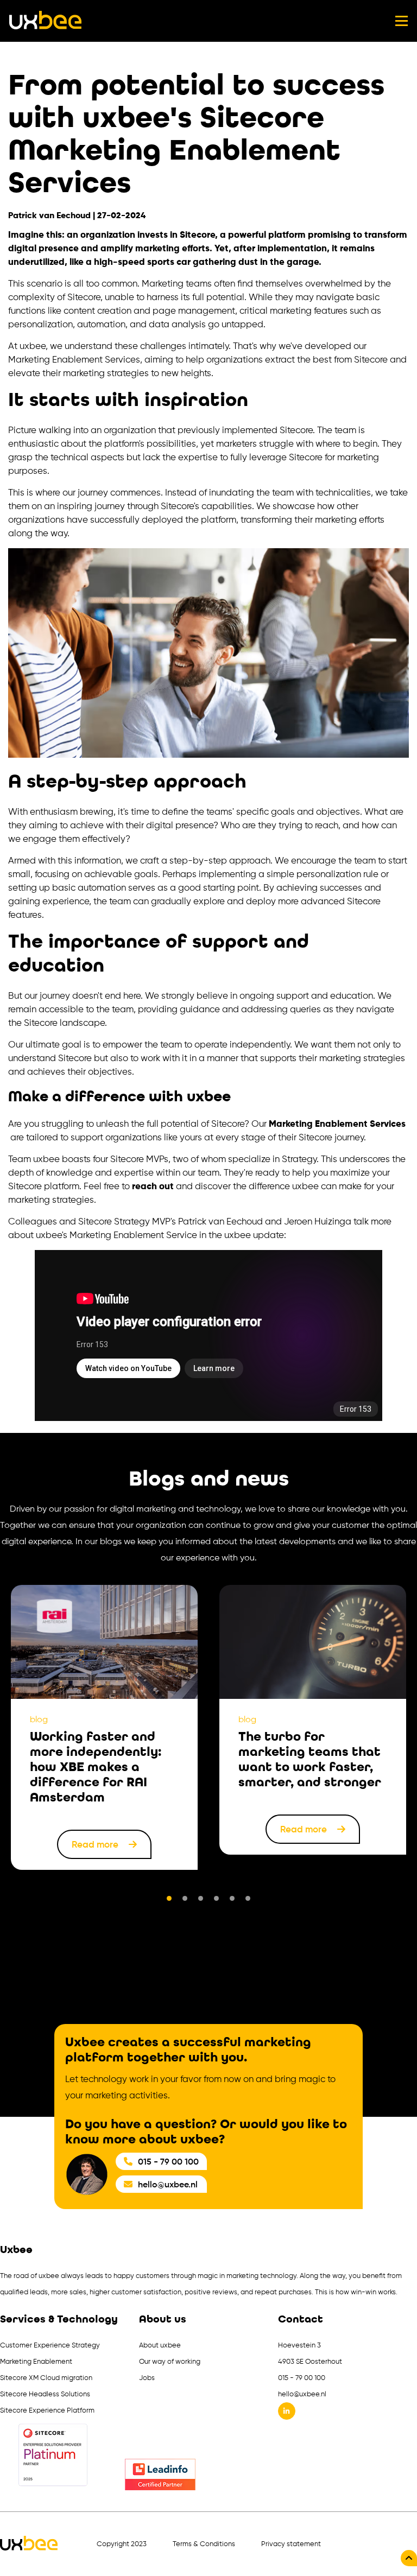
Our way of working (170, 2361)
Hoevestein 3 (299, 2345)
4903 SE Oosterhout (310, 2361)
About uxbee (160, 2345)
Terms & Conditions (204, 2544)
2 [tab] (185, 1898)
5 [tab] (232, 1898)
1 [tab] (169, 1898)
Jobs (147, 2378)
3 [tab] (201, 1898)
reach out (153, 1186)
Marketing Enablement (36, 2361)
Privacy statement (291, 2544)
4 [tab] (216, 1898)
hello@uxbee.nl (168, 2184)
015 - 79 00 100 (168, 2161)
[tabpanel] (104, 1727)
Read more (96, 1844)
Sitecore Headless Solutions (45, 2394)
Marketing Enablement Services (337, 1124)
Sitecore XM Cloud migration (46, 2378)
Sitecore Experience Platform (47, 2410)
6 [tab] (248, 1898)
